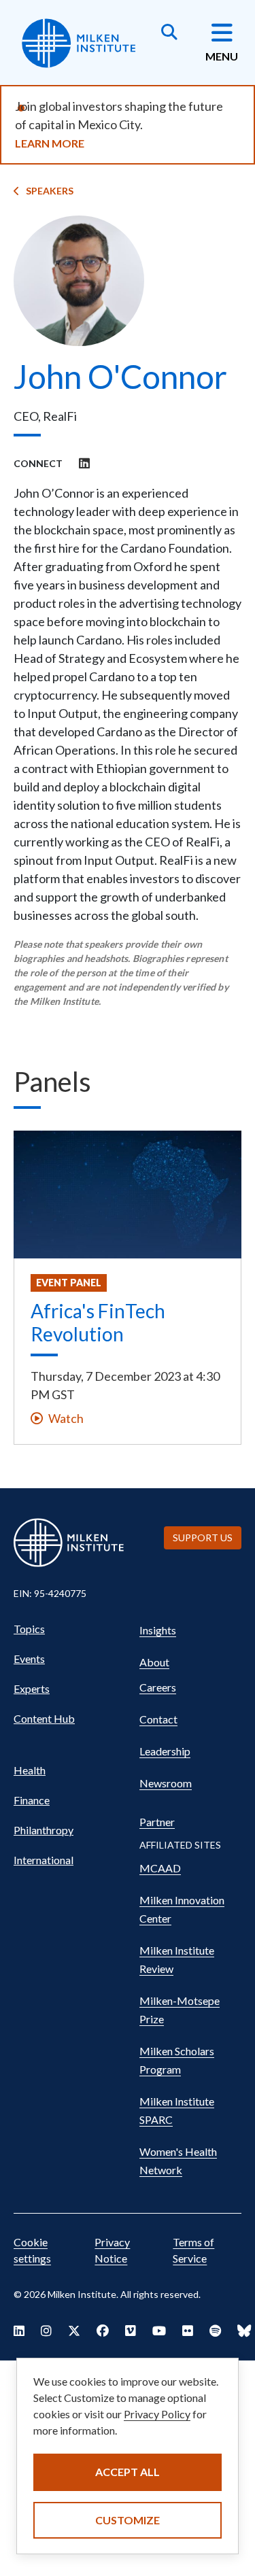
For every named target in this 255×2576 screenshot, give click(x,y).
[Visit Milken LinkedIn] (19, 2331)
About (154, 1662)
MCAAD (160, 1868)
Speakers (50, 191)
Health (30, 1770)
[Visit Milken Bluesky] (244, 2331)
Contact (158, 1719)
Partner (157, 1822)
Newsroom (166, 1783)
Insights (158, 1630)
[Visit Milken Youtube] (159, 2331)
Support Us (203, 1538)
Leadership (165, 1751)
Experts (32, 1688)
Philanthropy (44, 1830)
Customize (128, 2520)
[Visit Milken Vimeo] (131, 2331)
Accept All (128, 2472)
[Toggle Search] (169, 33)
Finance (32, 1800)
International (44, 1860)
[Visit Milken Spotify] (215, 2331)
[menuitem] (70, 1629)
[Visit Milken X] (74, 2331)
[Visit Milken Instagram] (46, 2331)
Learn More (50, 143)
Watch (66, 1418)
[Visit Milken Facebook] (103, 2331)
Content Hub (44, 1718)
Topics (29, 1629)
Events (29, 1659)
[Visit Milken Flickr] (188, 2331)
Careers (158, 1687)
